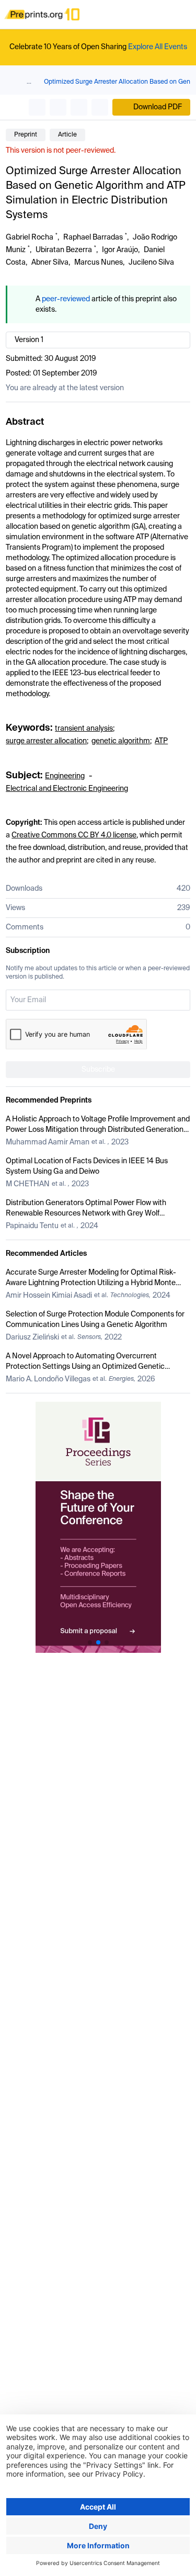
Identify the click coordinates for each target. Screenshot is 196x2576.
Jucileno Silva (151, 263)
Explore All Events (158, 47)
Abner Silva (50, 263)
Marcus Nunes (99, 263)
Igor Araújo (120, 250)
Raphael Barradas (93, 237)
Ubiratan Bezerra (64, 250)
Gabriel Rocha (30, 237)
